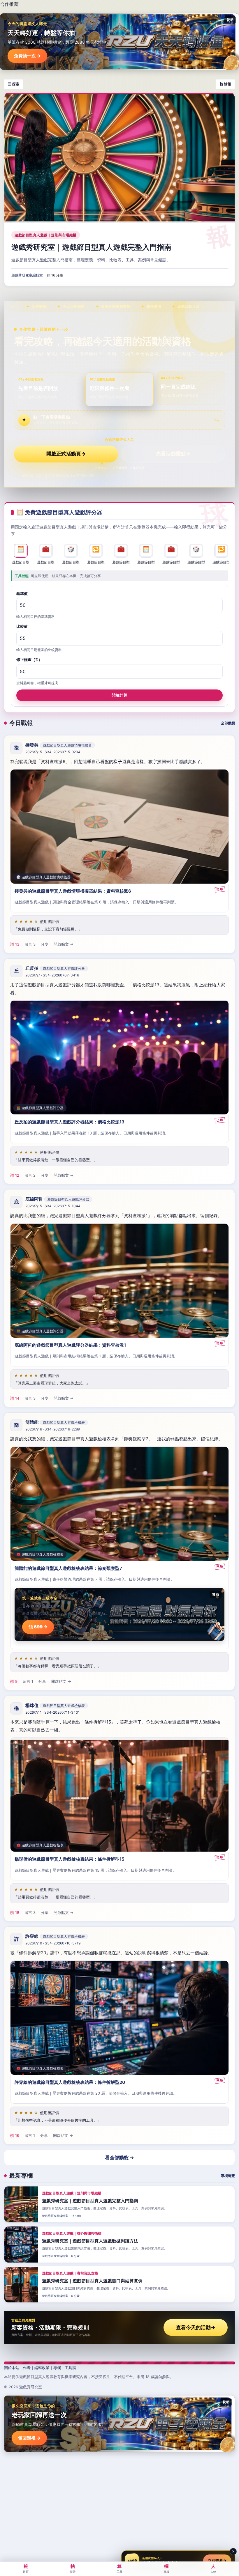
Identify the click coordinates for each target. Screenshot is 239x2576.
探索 (73, 2568)
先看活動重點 (173, 454)
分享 (45, 944)
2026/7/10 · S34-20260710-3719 (53, 1943)
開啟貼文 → (64, 944)
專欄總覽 (228, 2176)
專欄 (57, 2368)
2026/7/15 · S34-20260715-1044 (53, 1206)
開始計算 (119, 695)
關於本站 (12, 2368)
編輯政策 (42, 2368)
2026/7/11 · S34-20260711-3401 (53, 1712)
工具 (119, 2568)
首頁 (26, 2568)
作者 (27, 2368)
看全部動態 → (120, 2157)
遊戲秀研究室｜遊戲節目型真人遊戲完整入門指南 (91, 247)
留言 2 (30, 1175)
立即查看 (217, 2561)
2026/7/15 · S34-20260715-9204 (53, 752)
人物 (213, 2568)
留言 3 (30, 944)
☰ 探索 (14, 84)
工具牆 (70, 2368)
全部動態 (228, 723)
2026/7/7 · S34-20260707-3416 (52, 975)
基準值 (22, 593)
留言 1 (28, 1681)
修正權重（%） (29, 659)
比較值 (22, 626)
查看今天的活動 (196, 2327)
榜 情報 (225, 84)
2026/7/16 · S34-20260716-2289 (53, 1429)
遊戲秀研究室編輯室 (27, 275)
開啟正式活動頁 (66, 454)
